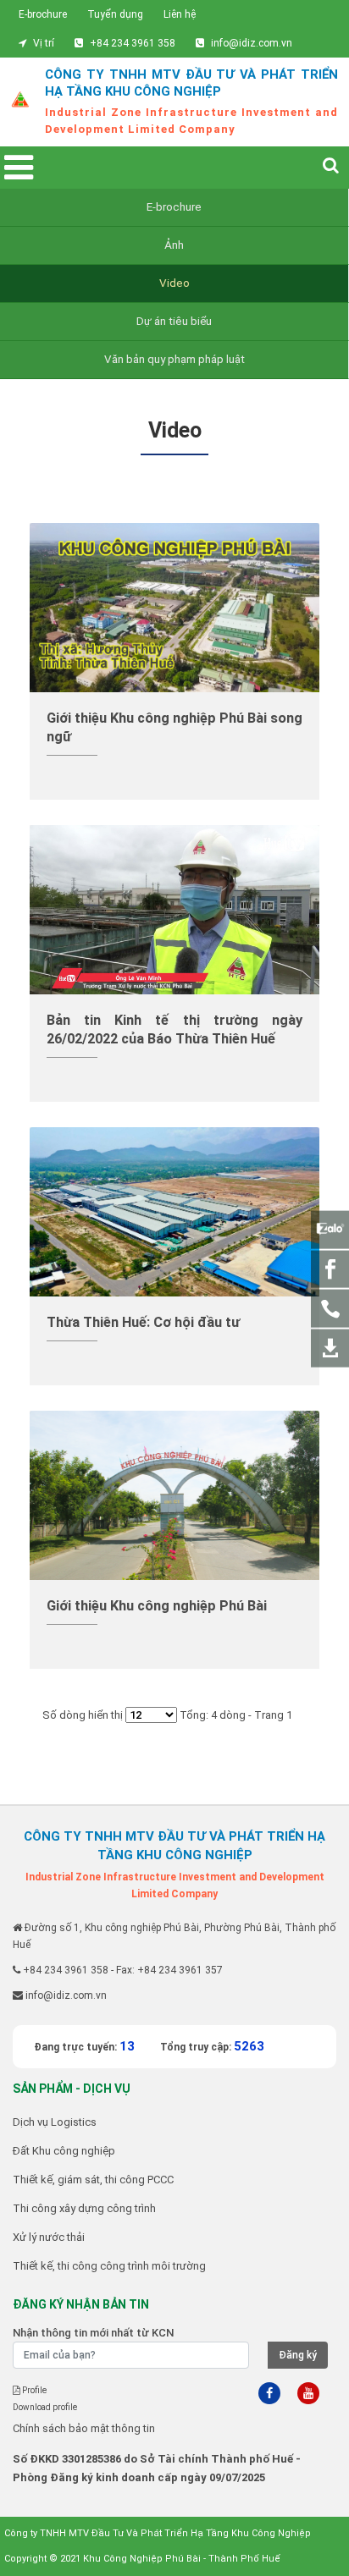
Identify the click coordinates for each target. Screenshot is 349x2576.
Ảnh (174, 245)
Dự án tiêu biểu (174, 321)
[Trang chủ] (19, 102)
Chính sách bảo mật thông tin (84, 2428)
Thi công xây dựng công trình (84, 2208)
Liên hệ (180, 14)
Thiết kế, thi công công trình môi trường (109, 2266)
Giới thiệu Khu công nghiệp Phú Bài (157, 1606)
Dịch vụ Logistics (55, 2122)
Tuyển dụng (115, 14)
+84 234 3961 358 (133, 43)
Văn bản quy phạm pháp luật (174, 359)
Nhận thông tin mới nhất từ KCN (93, 2333)
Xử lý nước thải (49, 2237)
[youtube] (308, 2393)
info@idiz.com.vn (252, 43)
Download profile (45, 2407)
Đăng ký (298, 2355)
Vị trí (44, 43)
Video (174, 283)
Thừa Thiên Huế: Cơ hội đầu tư (143, 1322)
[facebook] (269, 2393)
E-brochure (43, 14)
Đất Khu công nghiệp (64, 2151)
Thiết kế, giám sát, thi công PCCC (93, 2180)
